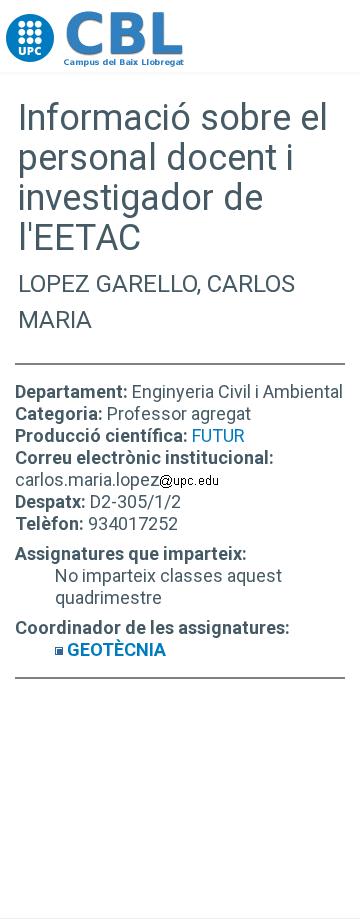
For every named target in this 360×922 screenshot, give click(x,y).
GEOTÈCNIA (116, 649)
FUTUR (218, 435)
